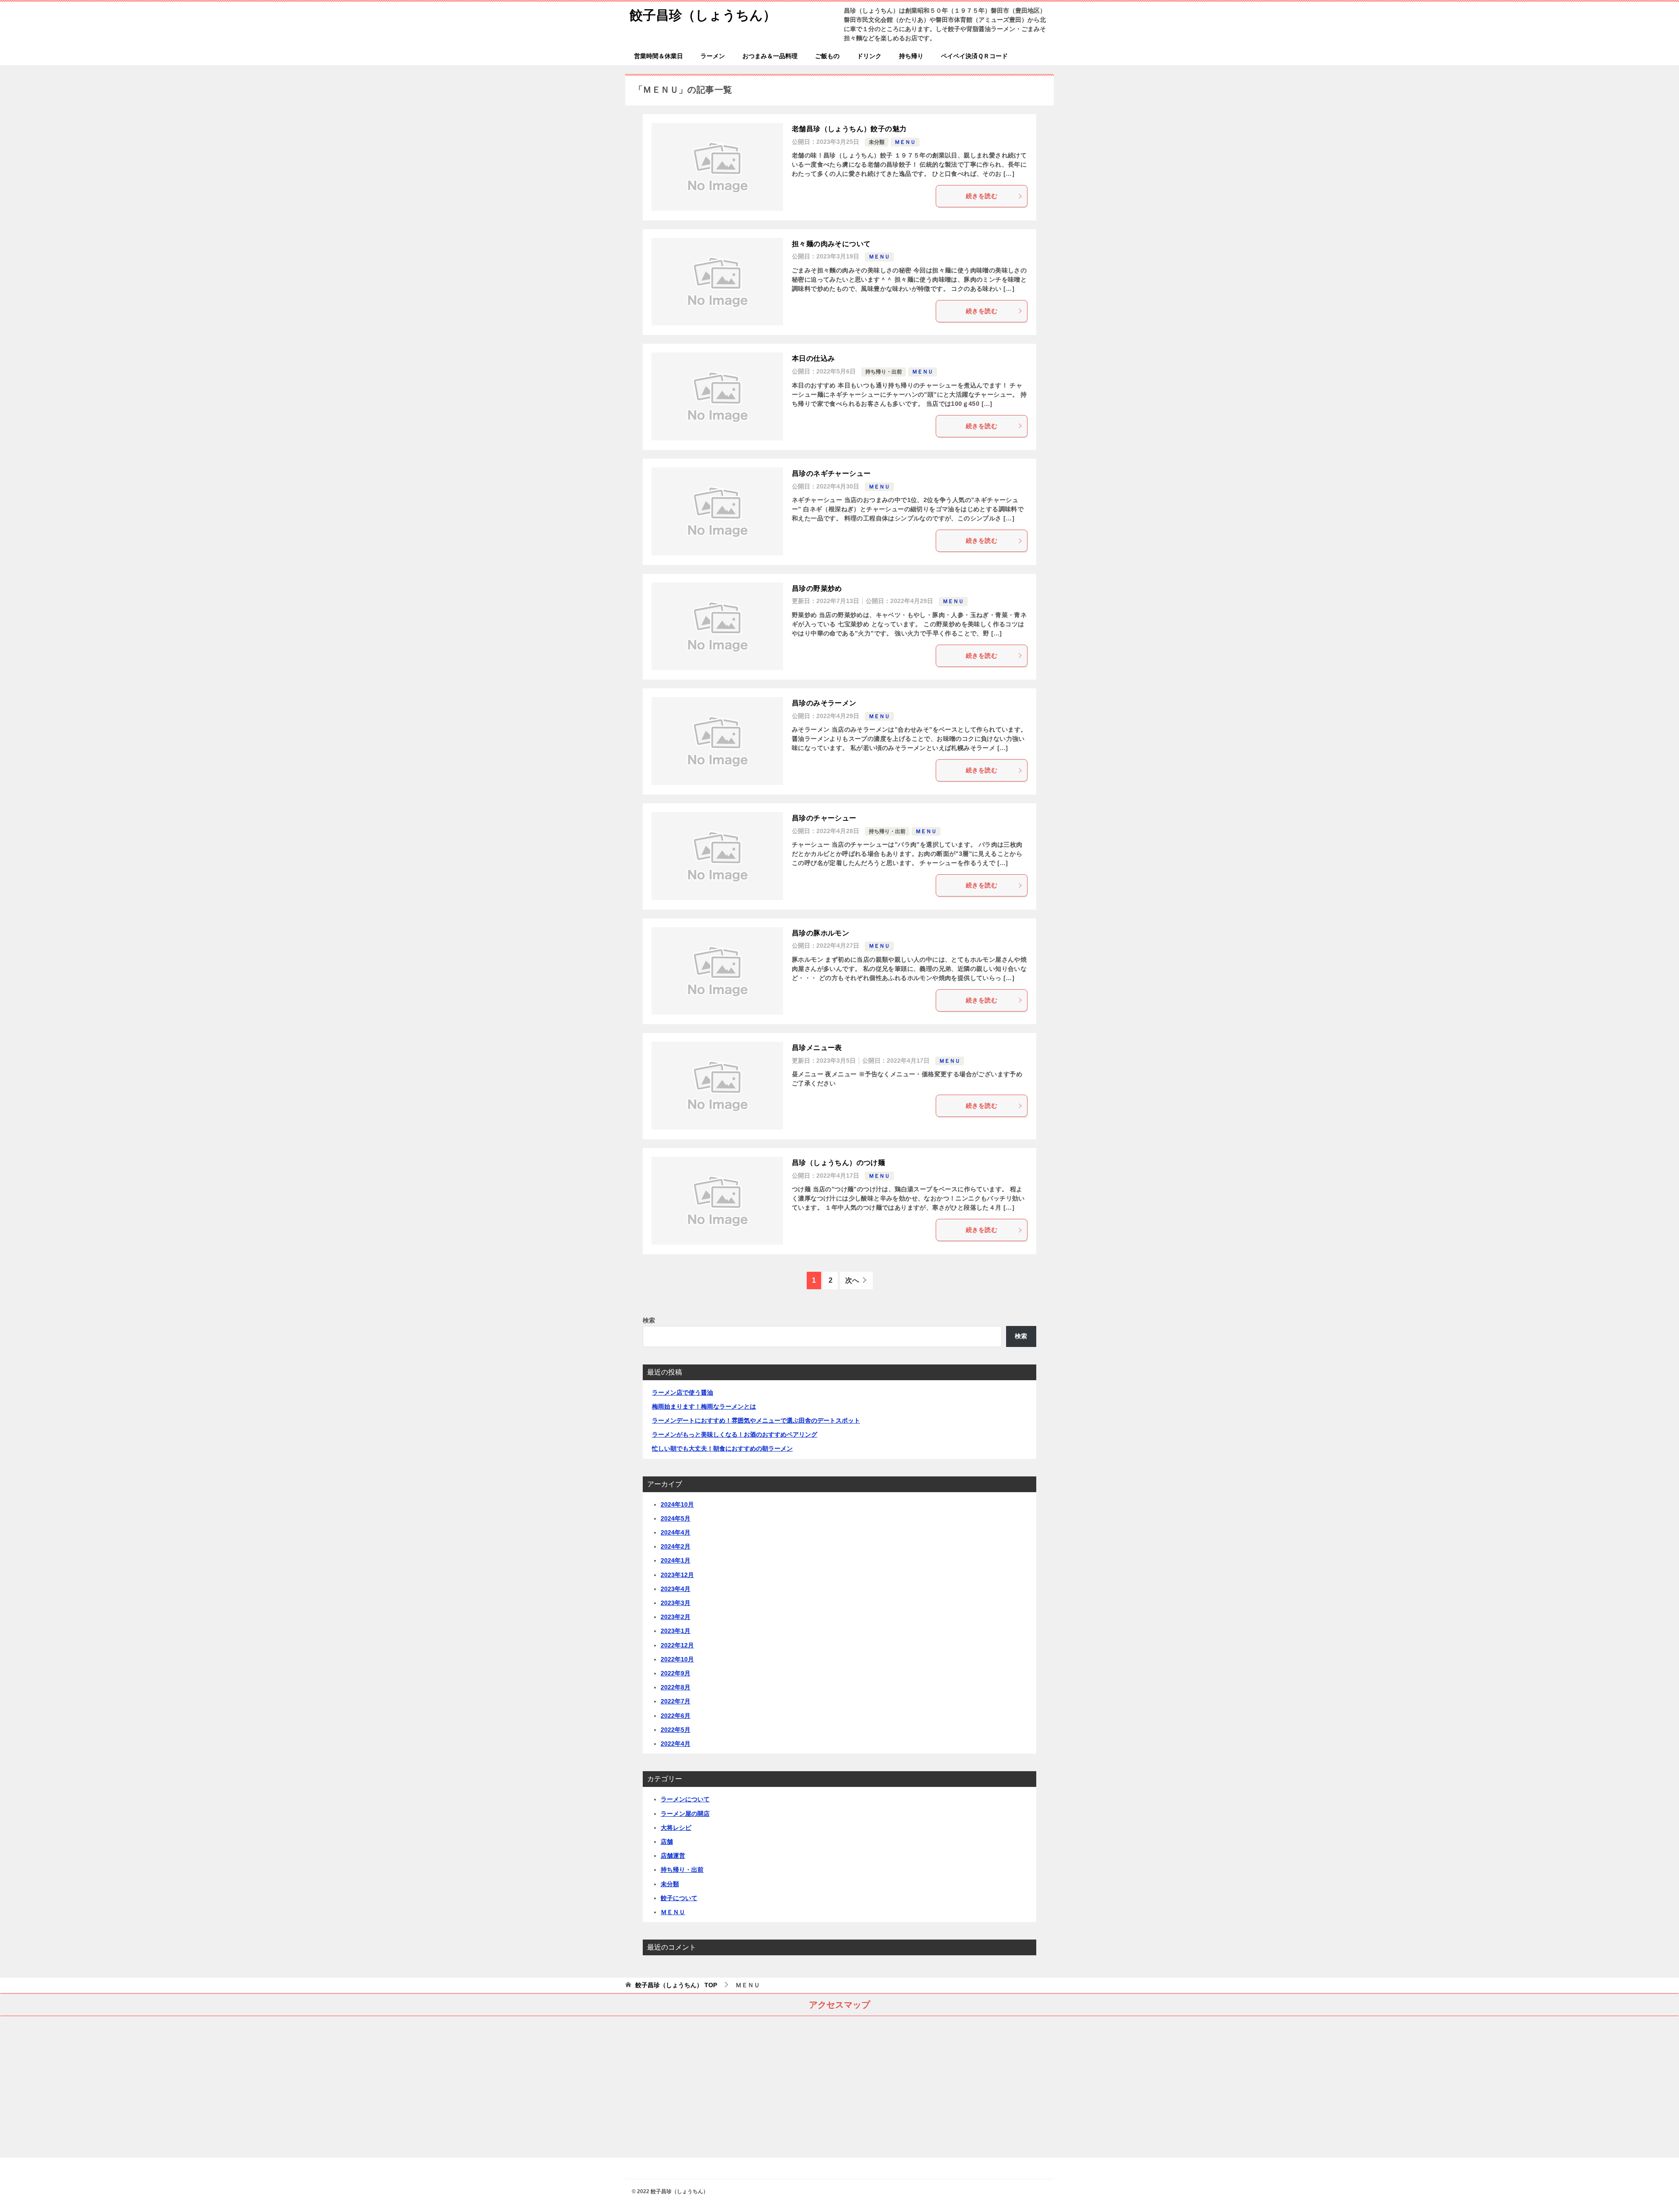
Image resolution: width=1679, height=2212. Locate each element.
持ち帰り (911, 56)
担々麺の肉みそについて (831, 244)
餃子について (679, 1898)
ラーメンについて (685, 1799)
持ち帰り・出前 (884, 372)
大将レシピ (676, 1828)
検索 (649, 1320)
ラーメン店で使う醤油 (683, 1392)
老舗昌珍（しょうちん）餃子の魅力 (849, 129)
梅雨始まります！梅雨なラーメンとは (704, 1406)
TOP (676, 1985)
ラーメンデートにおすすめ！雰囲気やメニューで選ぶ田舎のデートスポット (756, 1420)
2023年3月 (676, 1603)
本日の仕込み (813, 358)
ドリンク (869, 56)
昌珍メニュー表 (817, 1048)
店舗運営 (673, 1856)
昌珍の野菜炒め (817, 588)
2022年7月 (676, 1701)
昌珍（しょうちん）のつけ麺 (838, 1163)
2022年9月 (676, 1673)
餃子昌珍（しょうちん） (703, 15)
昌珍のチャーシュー (824, 818)
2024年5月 (676, 1518)
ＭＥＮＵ (905, 142)
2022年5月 (676, 1730)
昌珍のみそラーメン (824, 703)
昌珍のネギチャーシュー (831, 473)
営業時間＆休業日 (658, 56)
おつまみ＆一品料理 (770, 56)
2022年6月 (676, 1716)
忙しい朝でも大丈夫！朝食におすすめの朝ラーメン (722, 1448)
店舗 (667, 1842)
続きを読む (982, 196)
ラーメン (713, 56)
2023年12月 (677, 1575)
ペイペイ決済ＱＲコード (974, 56)
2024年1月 (676, 1560)
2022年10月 (677, 1659)
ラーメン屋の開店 (685, 1814)
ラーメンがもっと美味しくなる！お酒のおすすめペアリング (735, 1434)
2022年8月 (676, 1687)
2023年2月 (676, 1617)
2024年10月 (677, 1504)
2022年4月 (676, 1744)
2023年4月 (676, 1589)
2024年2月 (676, 1546)
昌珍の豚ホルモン (820, 933)
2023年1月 (676, 1631)
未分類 (877, 142)
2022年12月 (677, 1645)
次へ (852, 1280)
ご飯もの (827, 56)
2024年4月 (676, 1532)
